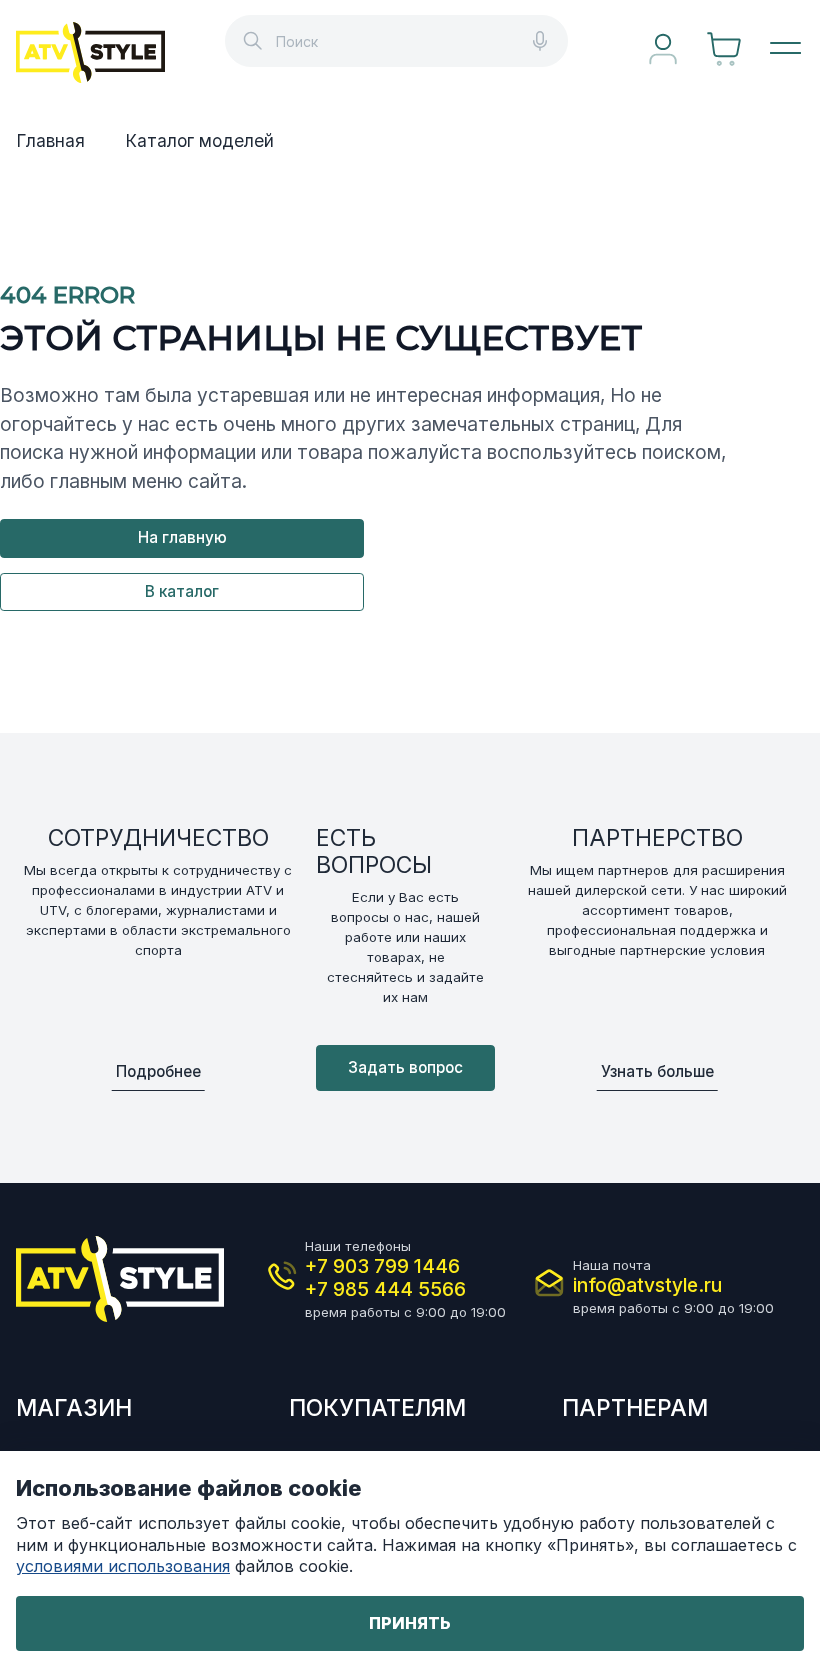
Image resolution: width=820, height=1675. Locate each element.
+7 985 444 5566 (385, 1289)
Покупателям (377, 1408)
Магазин (74, 1408)
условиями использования (123, 1566)
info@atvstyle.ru (647, 1285)
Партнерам (635, 1408)
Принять (410, 1623)
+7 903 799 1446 (382, 1266)
